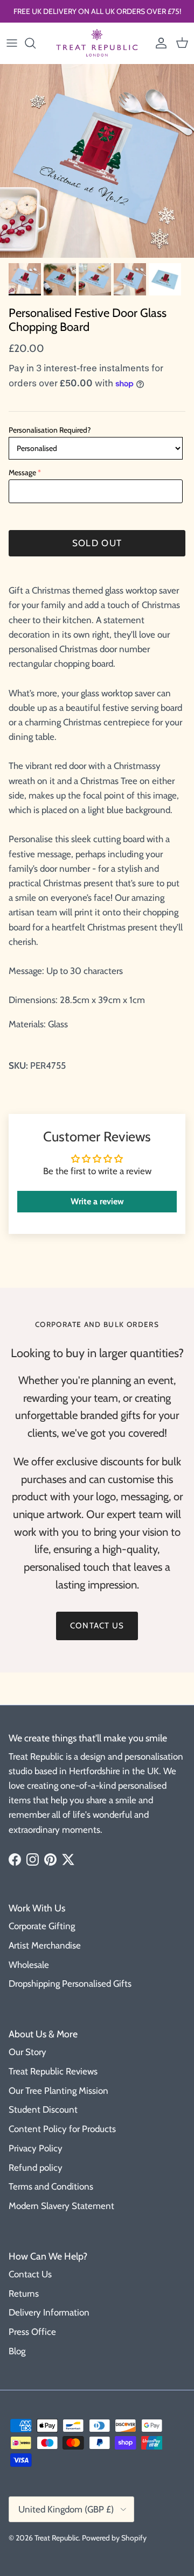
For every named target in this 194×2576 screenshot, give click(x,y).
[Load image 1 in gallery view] (97, 161)
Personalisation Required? (50, 430)
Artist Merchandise (45, 1945)
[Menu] (12, 43)
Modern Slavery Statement (61, 2206)
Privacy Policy (36, 2148)
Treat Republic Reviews (53, 2071)
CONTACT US (97, 1626)
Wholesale (29, 1965)
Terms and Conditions (51, 2186)
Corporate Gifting (42, 1926)
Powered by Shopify (114, 2538)
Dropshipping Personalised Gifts (70, 1984)
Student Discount (43, 2109)
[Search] (36, 43)
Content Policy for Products (62, 2129)
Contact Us (30, 2274)
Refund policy (36, 2168)
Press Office (32, 2332)
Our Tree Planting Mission (58, 2091)
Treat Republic (57, 2538)
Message (22, 472)
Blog (17, 2351)
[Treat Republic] (97, 43)
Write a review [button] (97, 1201)
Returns (24, 2293)
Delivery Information (49, 2312)
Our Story (27, 2052)
